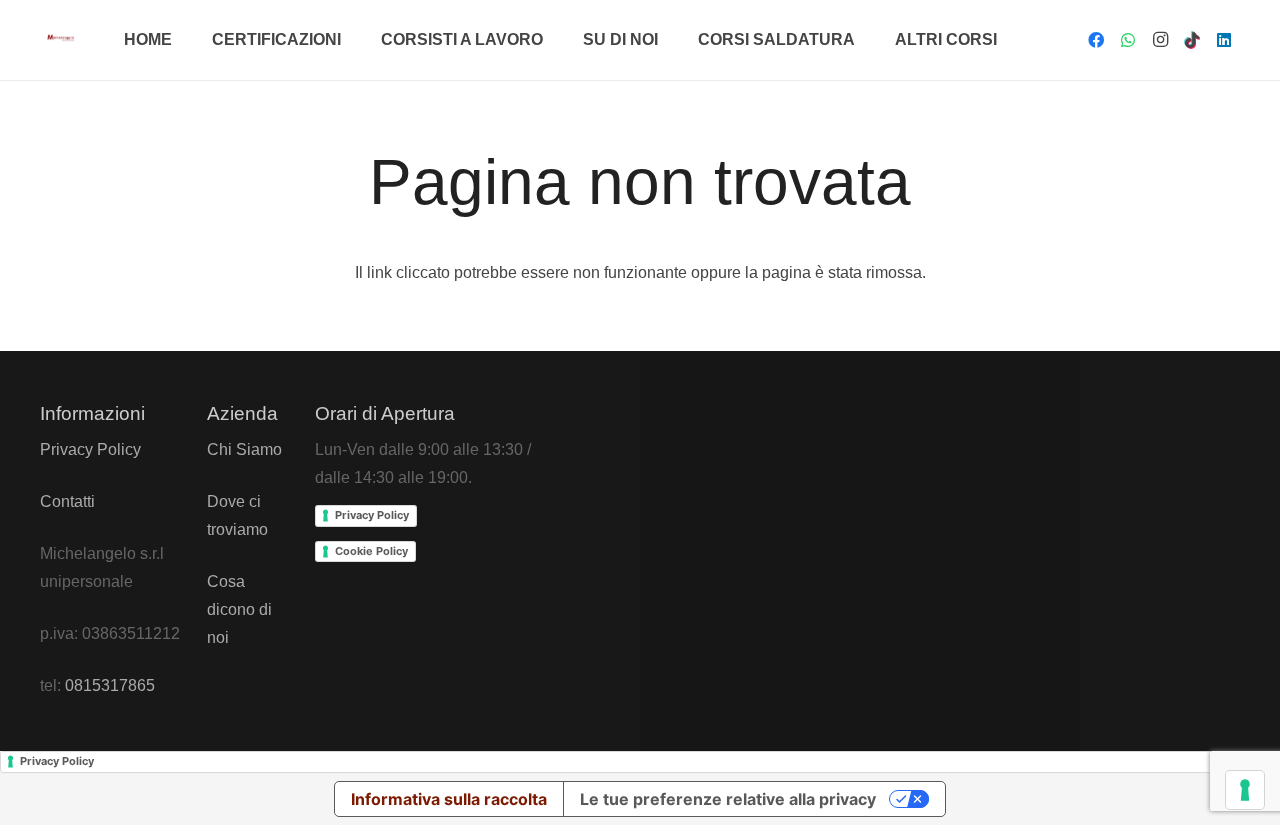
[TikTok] (1192, 40)
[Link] (61, 37)
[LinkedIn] (1224, 40)
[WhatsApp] (1128, 40)
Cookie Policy (371, 551)
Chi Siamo (244, 449)
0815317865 (110, 685)
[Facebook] (1096, 40)
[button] (351, 40)
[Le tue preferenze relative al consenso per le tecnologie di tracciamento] (1245, 790)
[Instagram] (1160, 40)
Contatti (67, 501)
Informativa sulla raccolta (449, 799)
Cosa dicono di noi (239, 609)
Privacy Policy (90, 449)
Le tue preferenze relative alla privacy (728, 799)
